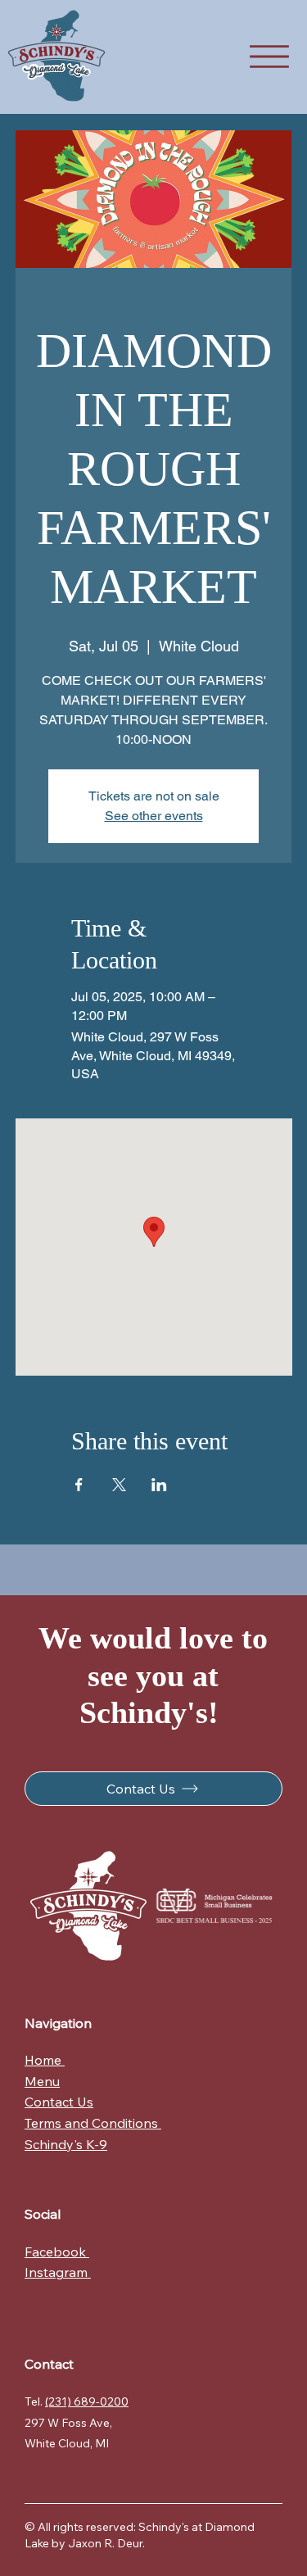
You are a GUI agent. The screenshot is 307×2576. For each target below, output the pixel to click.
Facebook (57, 2252)
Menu (42, 2081)
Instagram (58, 2272)
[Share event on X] (119, 1485)
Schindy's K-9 (66, 2144)
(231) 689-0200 (87, 2401)
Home (45, 2060)
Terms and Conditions (93, 2123)
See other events (154, 816)
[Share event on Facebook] (79, 1485)
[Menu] (269, 57)
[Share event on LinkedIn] (159, 1485)
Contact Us (59, 2102)
